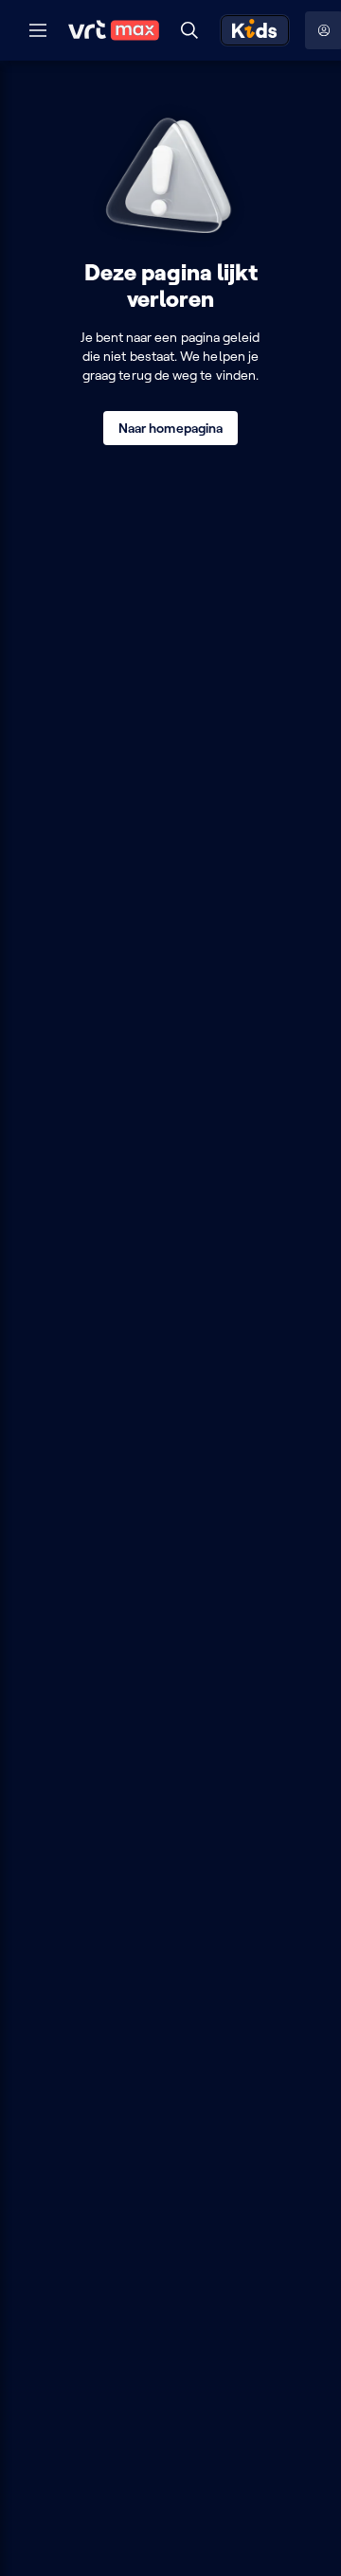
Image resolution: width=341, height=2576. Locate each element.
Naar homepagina (170, 428)
